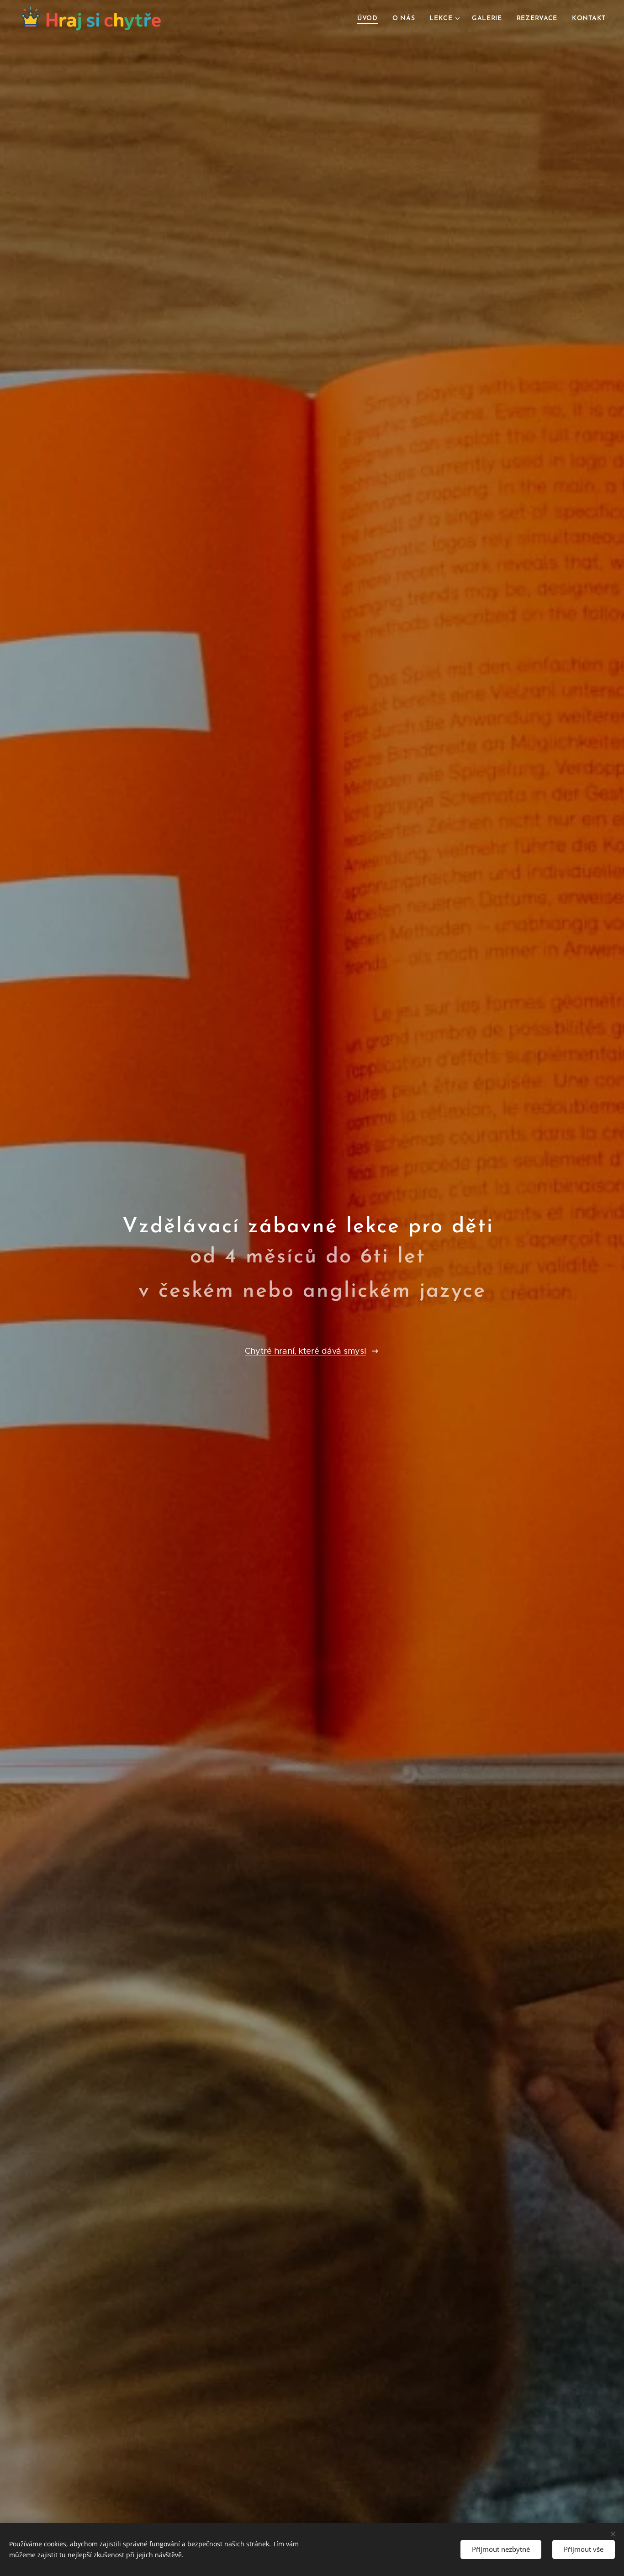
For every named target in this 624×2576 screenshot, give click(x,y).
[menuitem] (370, 19)
